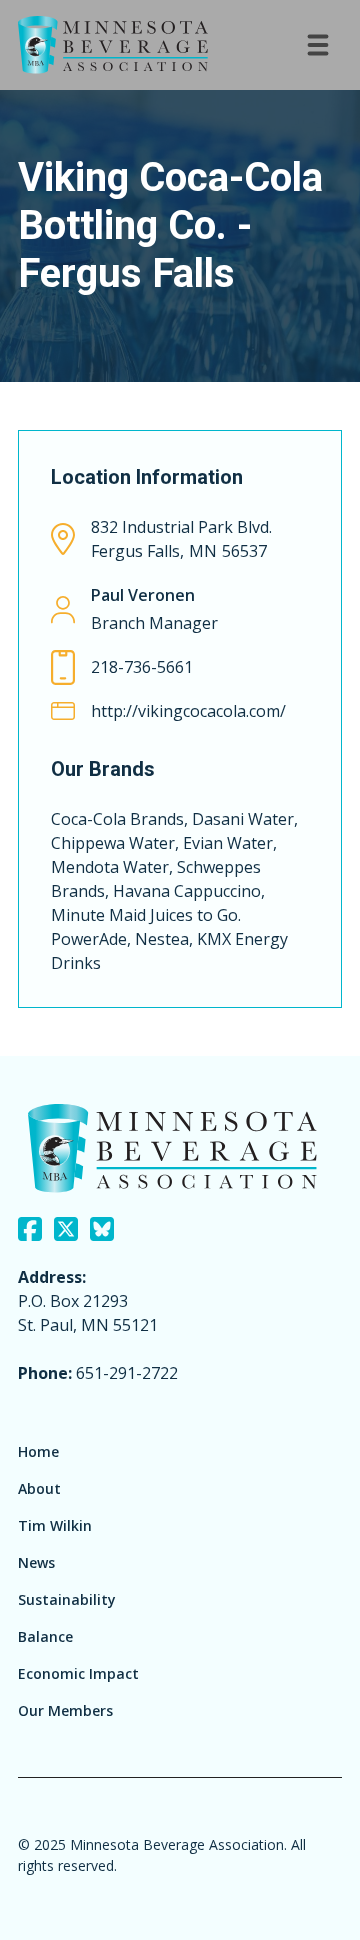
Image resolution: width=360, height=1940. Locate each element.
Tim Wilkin (55, 1525)
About (39, 1488)
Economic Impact (78, 1673)
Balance (45, 1636)
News (36, 1562)
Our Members (65, 1710)
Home (38, 1451)
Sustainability (67, 1599)
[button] (318, 45)
